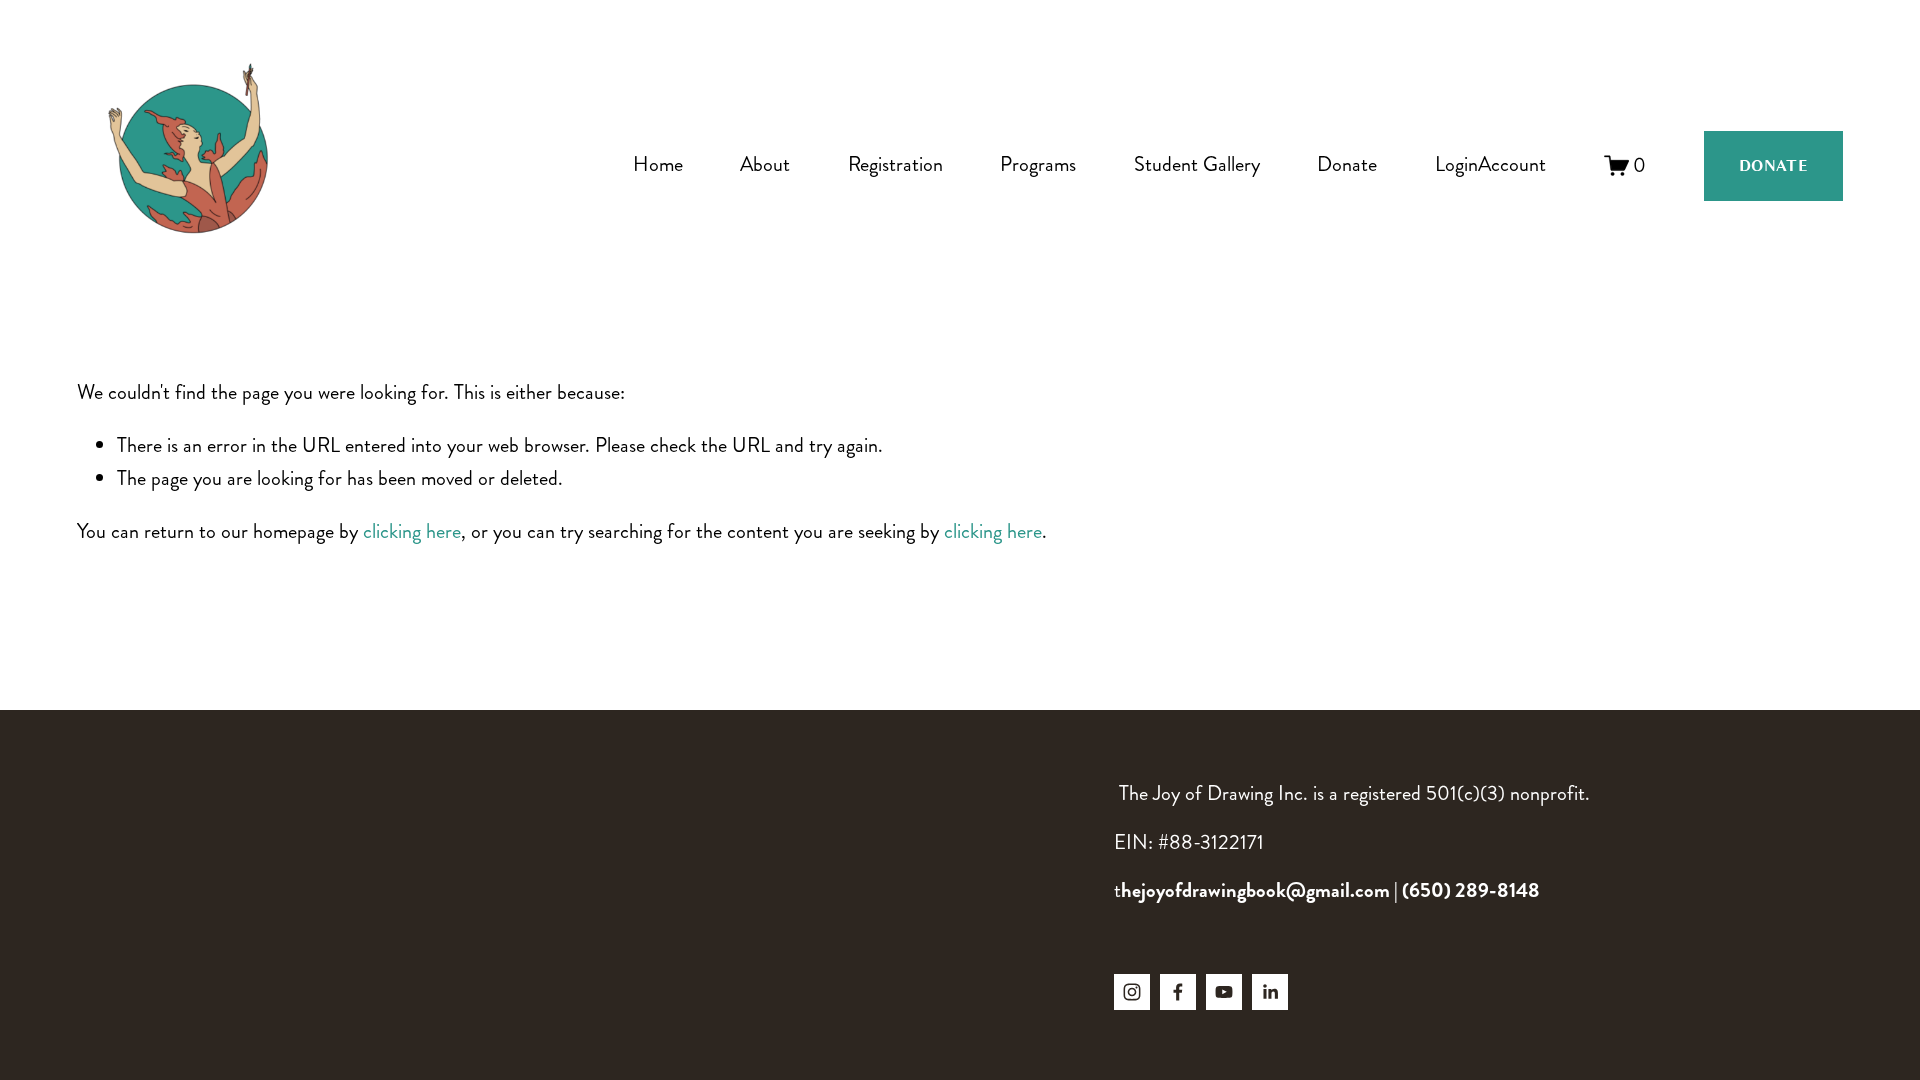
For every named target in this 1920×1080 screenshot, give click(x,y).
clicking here (412, 531)
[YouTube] (1224, 992)
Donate (1347, 164)
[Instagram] (1132, 992)
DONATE (1773, 166)
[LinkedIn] (1270, 992)
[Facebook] (1178, 992)
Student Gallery (1197, 164)
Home (658, 164)
